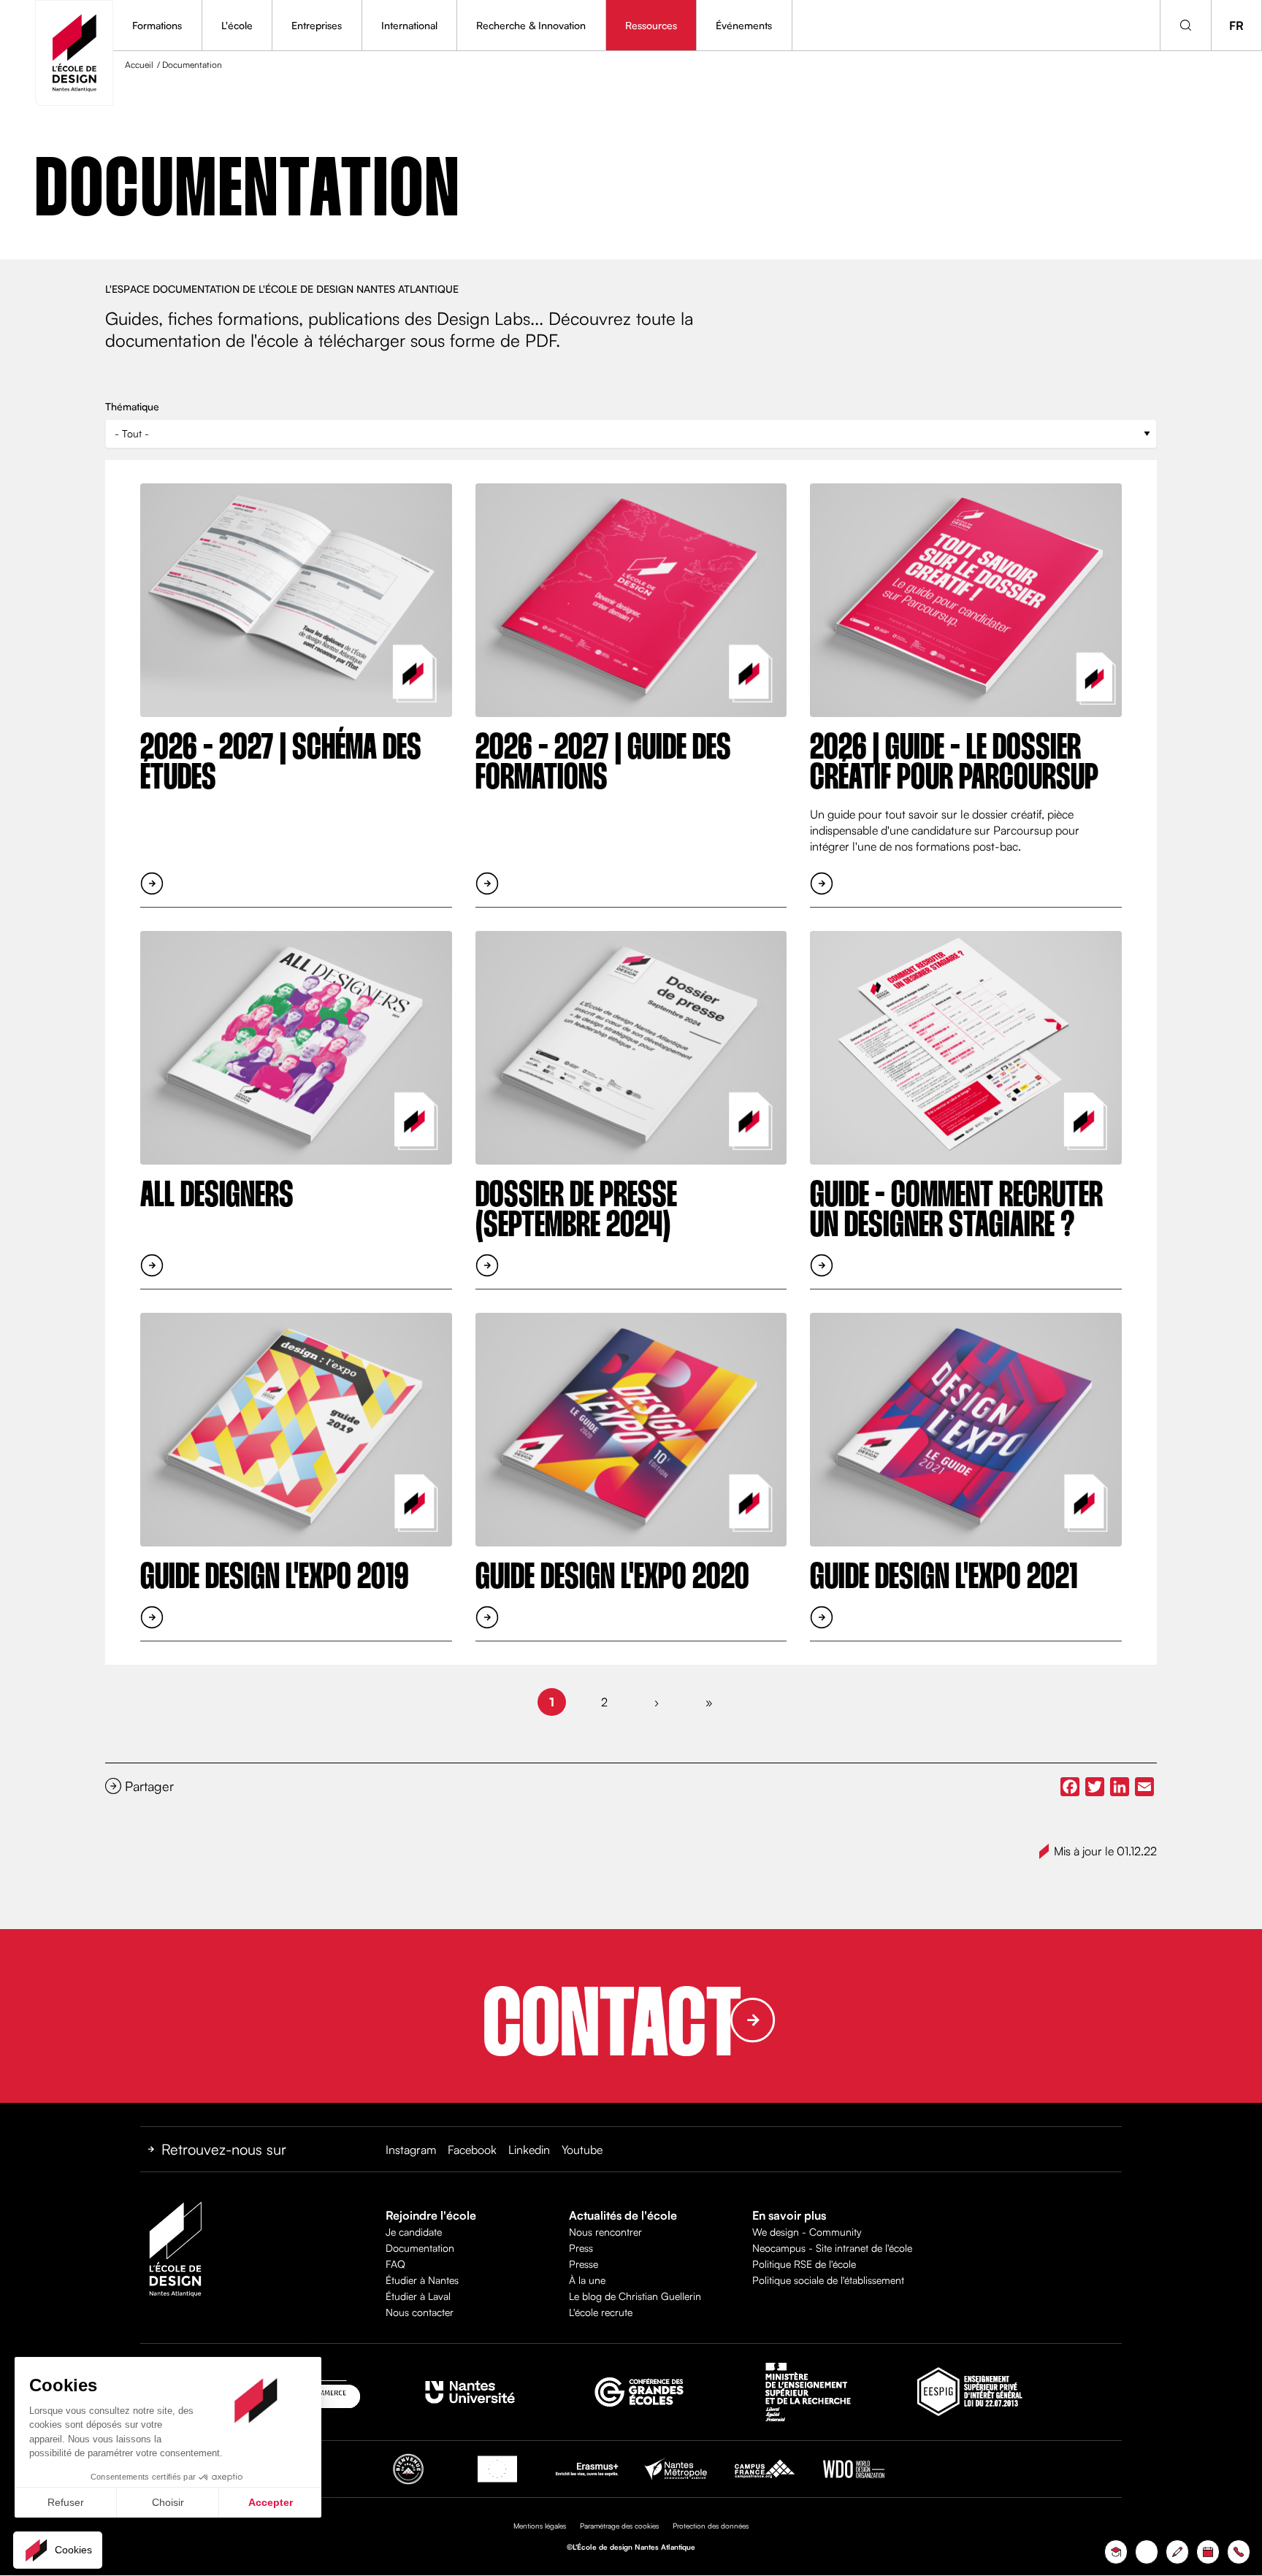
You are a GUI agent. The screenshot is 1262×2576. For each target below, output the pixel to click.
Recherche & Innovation (531, 25)
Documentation (420, 2248)
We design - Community (807, 2232)
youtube (582, 2150)
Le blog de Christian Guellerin (635, 2296)
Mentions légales (540, 2526)
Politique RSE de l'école (804, 2264)
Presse (584, 2264)
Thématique (132, 406)
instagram (411, 2150)
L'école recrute (601, 2312)
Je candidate (414, 2232)
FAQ (395, 2264)
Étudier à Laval (418, 2296)
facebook (472, 2150)
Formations (157, 25)
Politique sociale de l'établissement (828, 2280)
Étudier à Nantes (422, 2280)
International (409, 25)
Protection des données (711, 2526)
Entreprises (317, 25)
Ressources (651, 25)
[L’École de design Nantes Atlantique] (74, 53)
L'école (237, 25)
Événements (744, 25)
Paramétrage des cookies (619, 2526)
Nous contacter (420, 2312)
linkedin (529, 2150)
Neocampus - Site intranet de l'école (832, 2248)
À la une (587, 2280)
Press (581, 2248)
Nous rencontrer (605, 2232)
